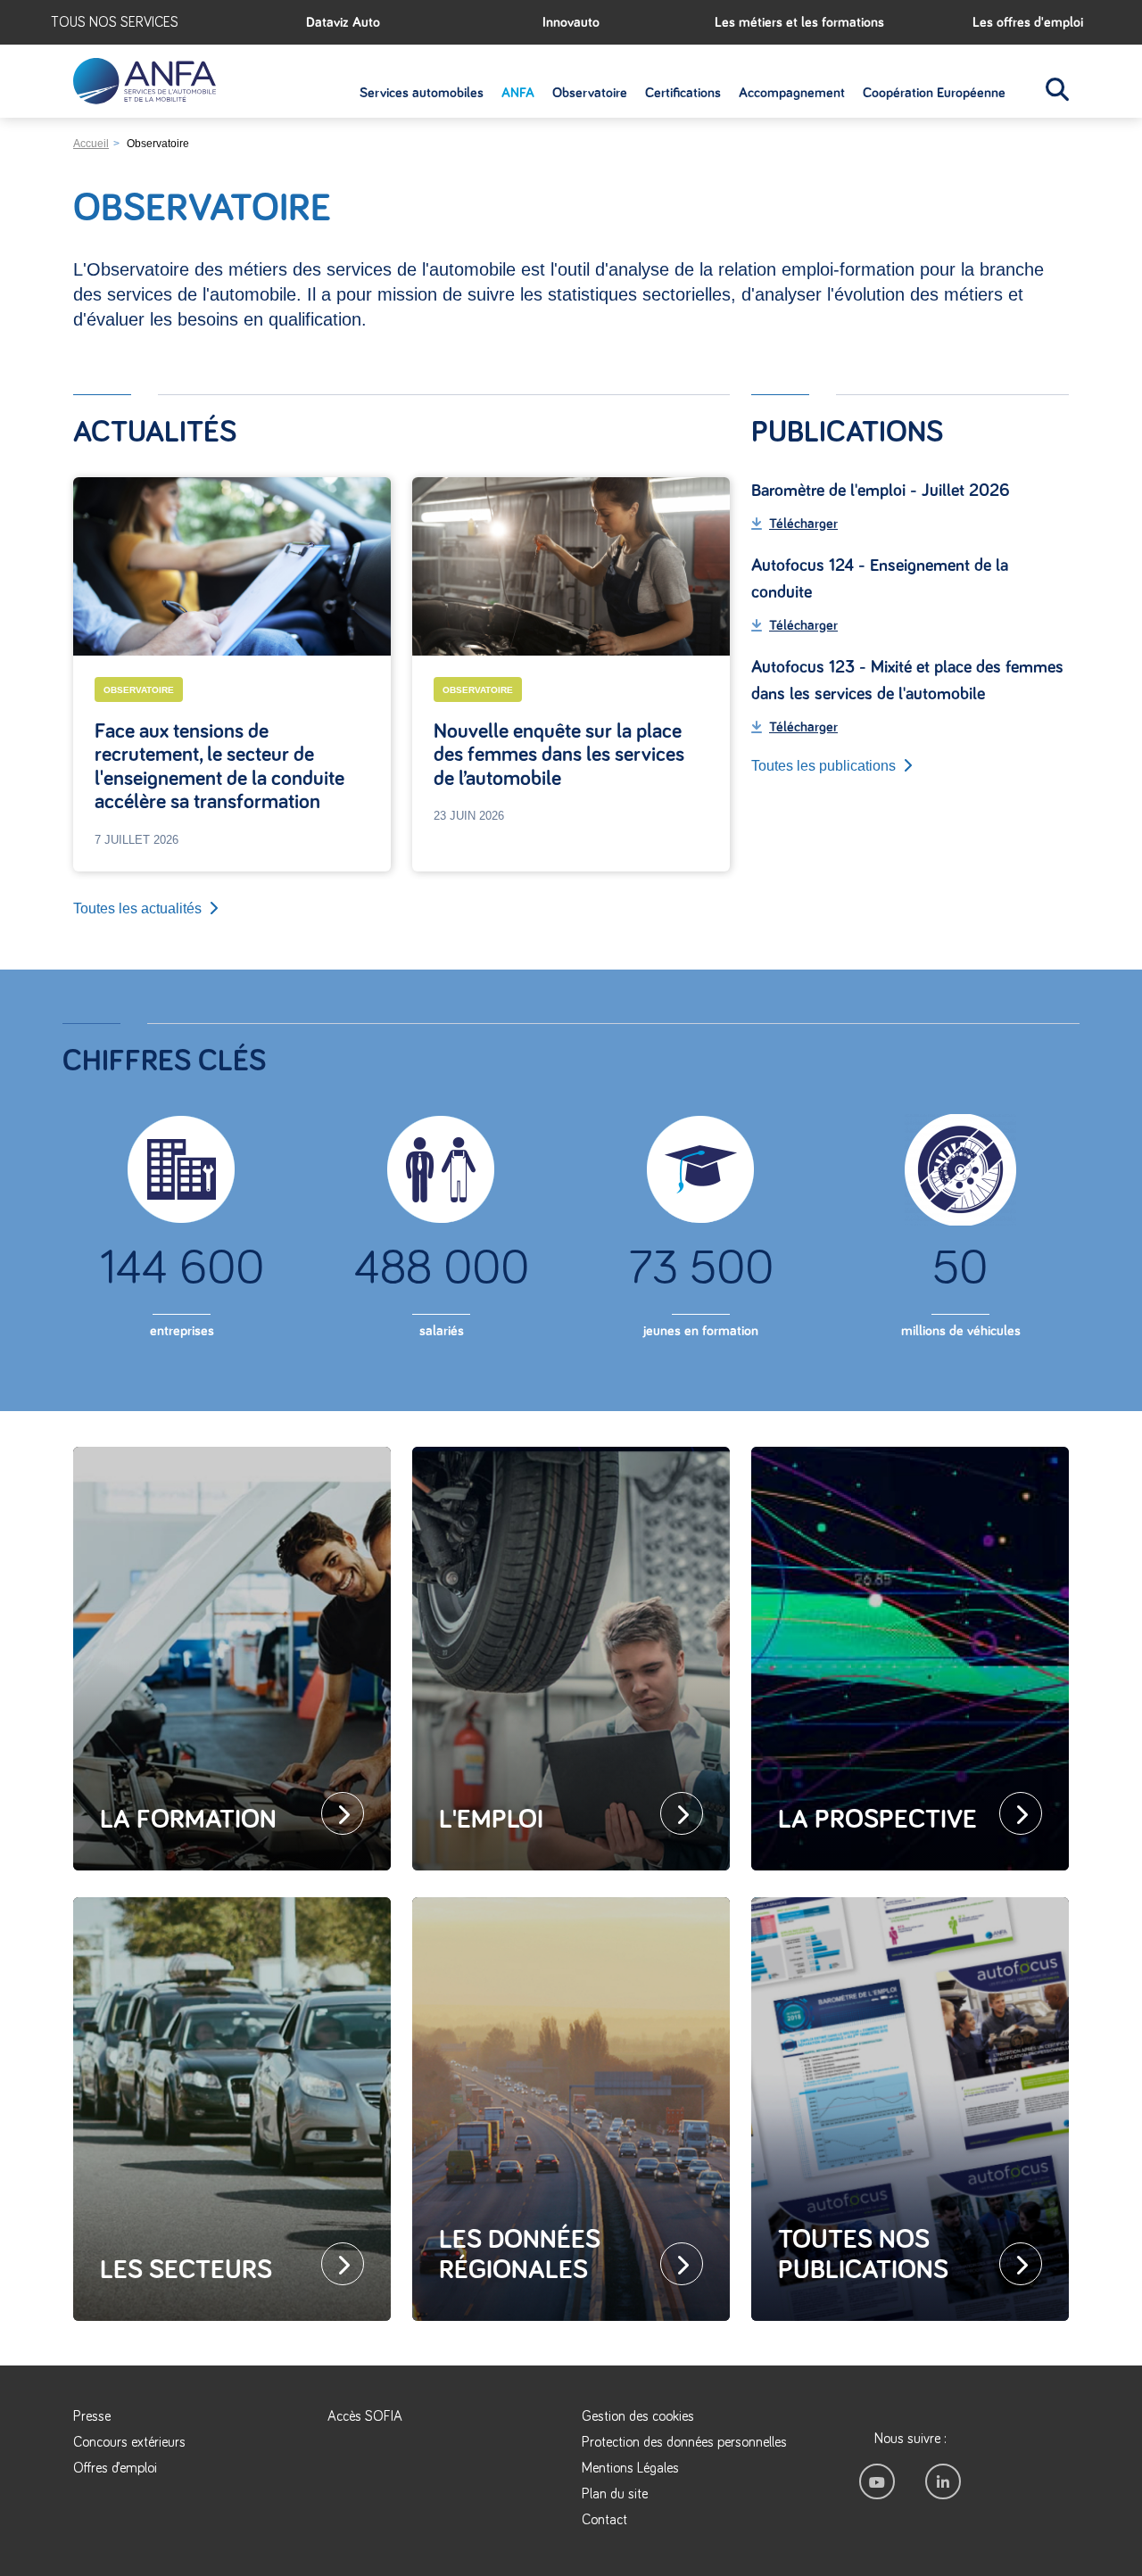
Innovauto (571, 22)
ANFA (518, 93)
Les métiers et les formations (799, 22)
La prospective (877, 1820)
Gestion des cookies (638, 2416)
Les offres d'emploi (1028, 22)
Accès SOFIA (365, 2416)
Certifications (683, 93)
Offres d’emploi (115, 2468)
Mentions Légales (630, 2468)
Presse (92, 2416)
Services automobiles (422, 93)
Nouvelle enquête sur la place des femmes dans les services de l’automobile (559, 755)
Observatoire (590, 93)
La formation (188, 1820)
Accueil (91, 144)
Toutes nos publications (863, 2255)
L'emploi (491, 1820)
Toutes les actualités (137, 908)
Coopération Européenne (934, 93)
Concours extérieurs (129, 2442)
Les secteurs (186, 2270)
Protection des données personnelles (684, 2442)
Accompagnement (792, 93)
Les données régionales (520, 2255)
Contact (604, 2520)
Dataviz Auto (343, 22)
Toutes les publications (823, 766)
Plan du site (615, 2494)
